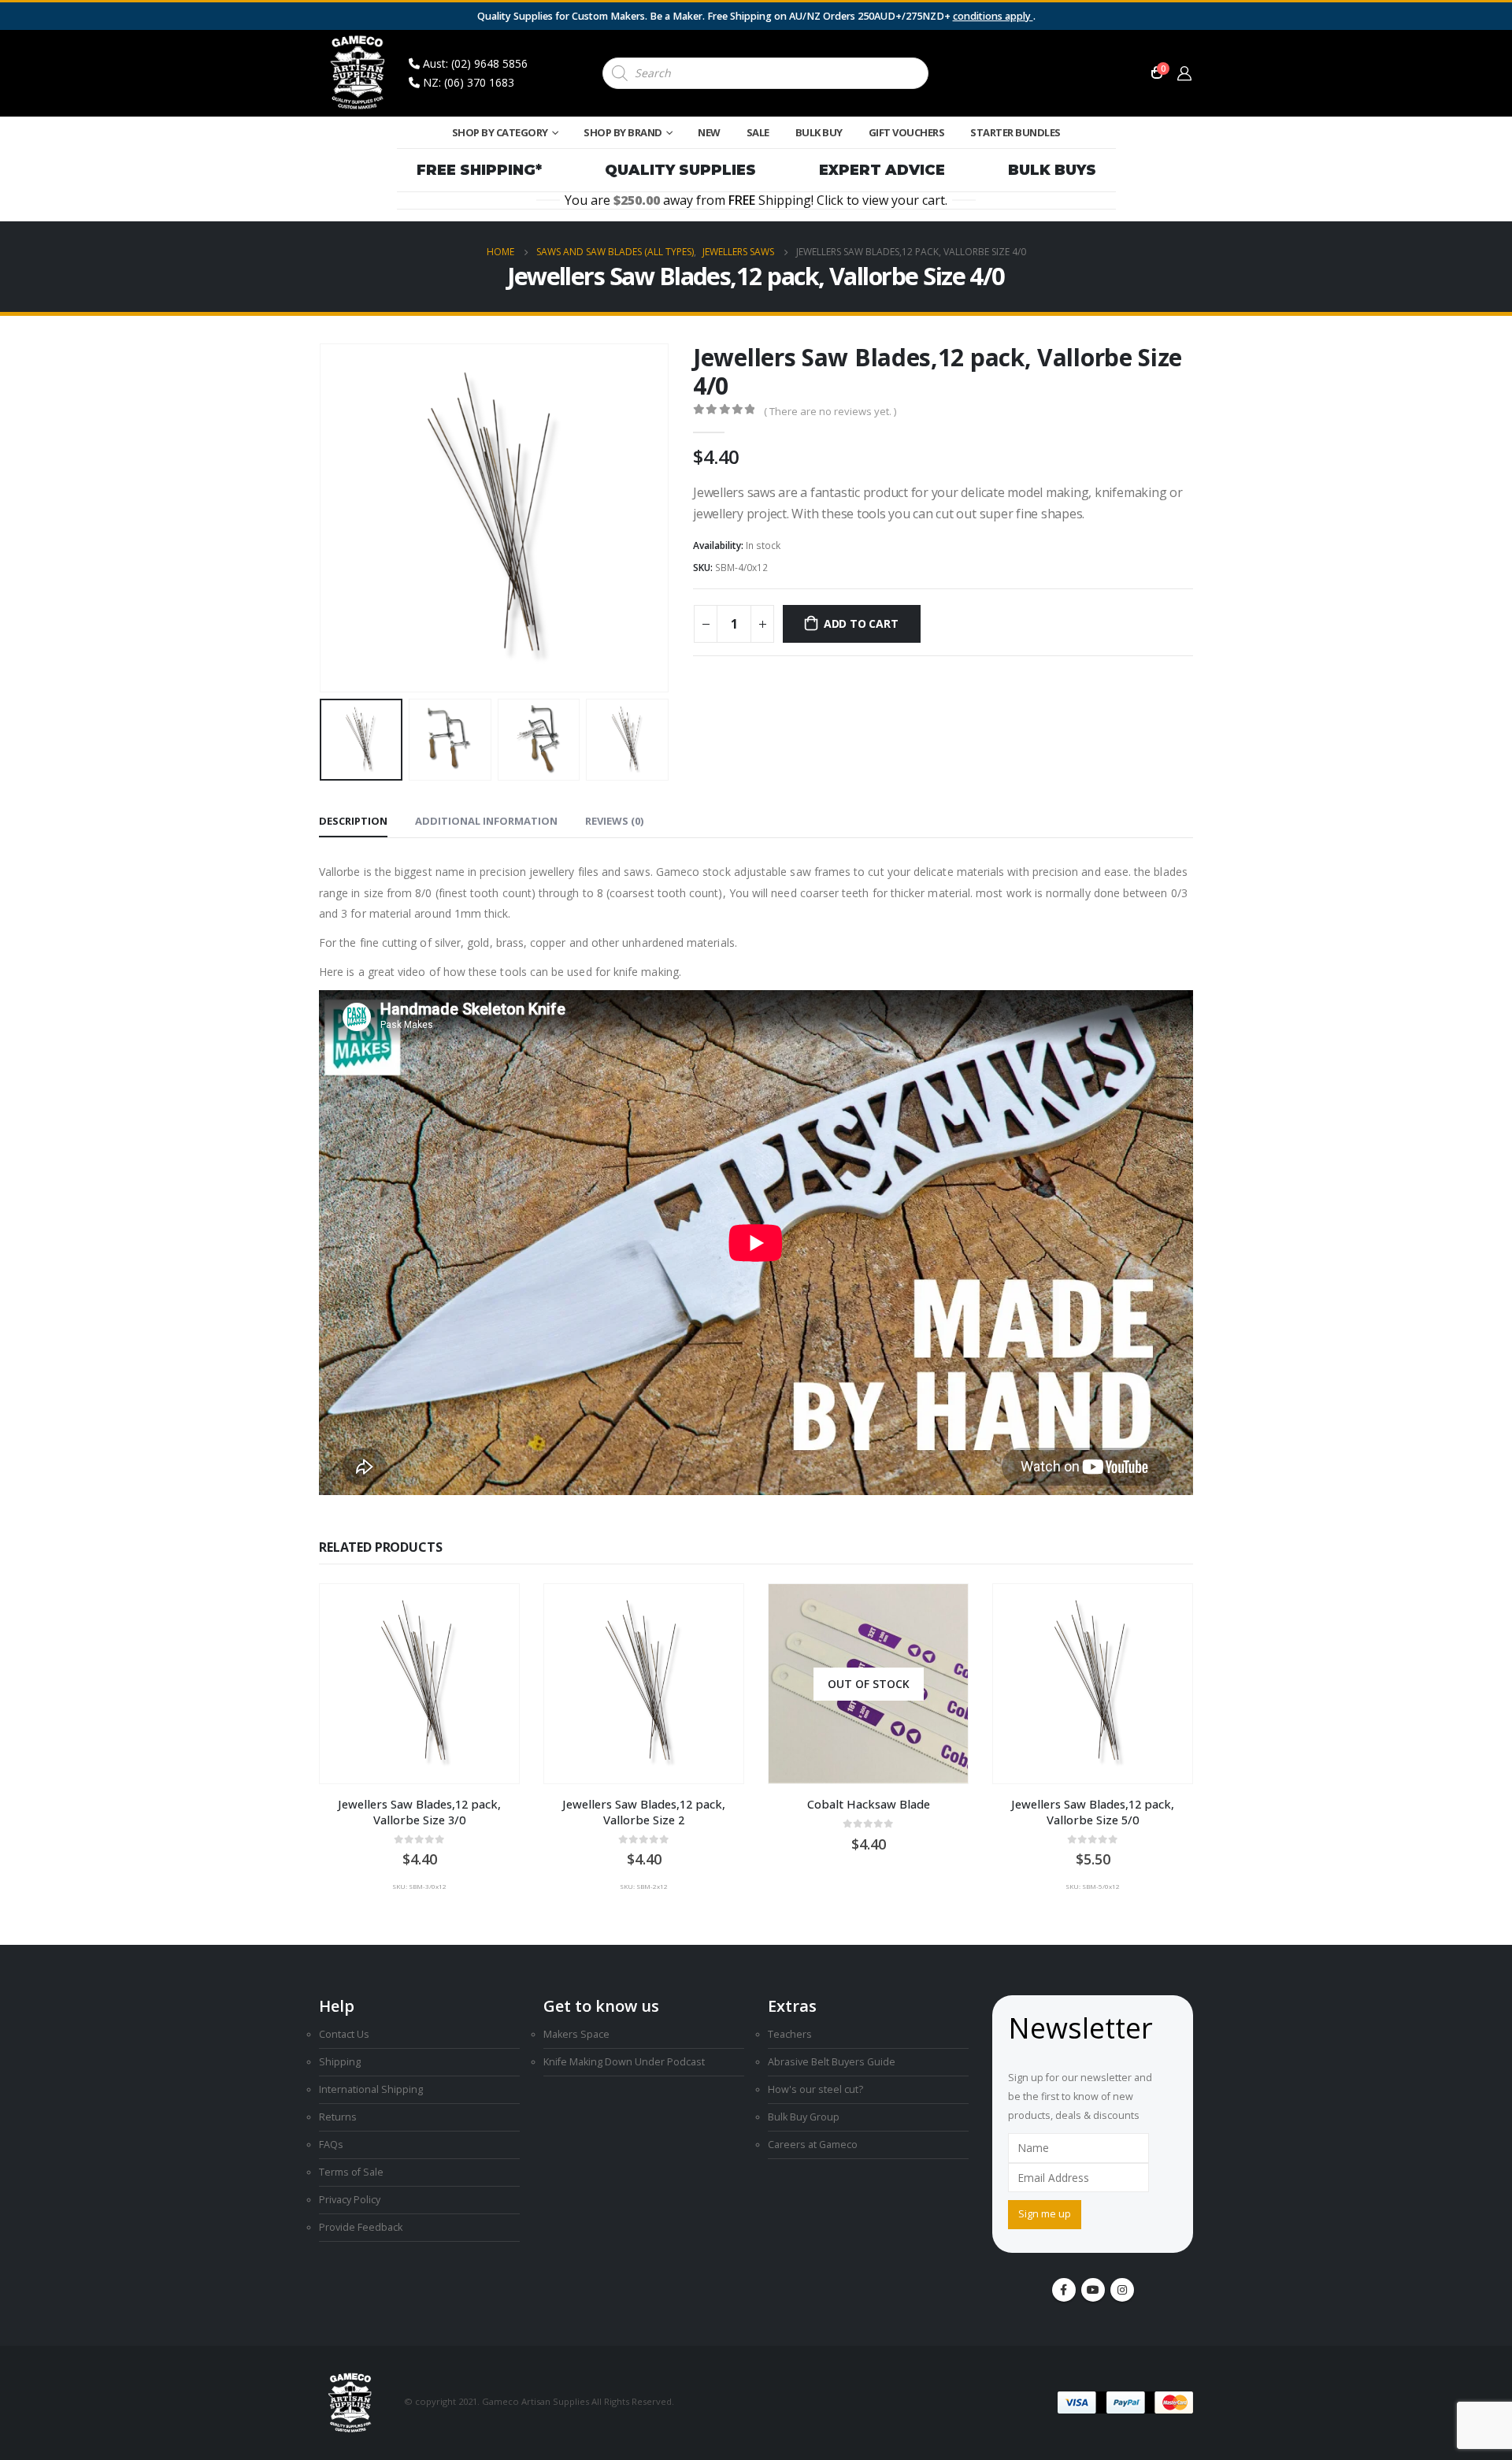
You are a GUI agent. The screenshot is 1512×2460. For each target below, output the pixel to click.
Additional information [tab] (486, 821)
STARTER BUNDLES (1015, 132)
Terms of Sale (351, 2172)
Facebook (1064, 2290)
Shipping (340, 2062)
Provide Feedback (361, 2227)
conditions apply (993, 16)
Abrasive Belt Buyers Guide (832, 2062)
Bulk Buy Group (804, 2117)
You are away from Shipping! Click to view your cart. (756, 200)
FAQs (331, 2145)
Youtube (1093, 2290)
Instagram (1122, 2290)
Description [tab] (353, 821)
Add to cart (861, 623)
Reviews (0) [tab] (614, 821)
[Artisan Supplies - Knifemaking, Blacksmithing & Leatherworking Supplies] (358, 73)
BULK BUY (819, 132)
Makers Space (576, 2034)
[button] (323, 518)
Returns (338, 2117)
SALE (758, 132)
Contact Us (344, 2034)
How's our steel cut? (815, 2089)
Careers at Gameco (813, 2145)
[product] (419, 1684)
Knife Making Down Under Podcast (624, 2062)
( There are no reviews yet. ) (830, 411)
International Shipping (371, 2089)
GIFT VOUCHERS (907, 132)
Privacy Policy (350, 2200)
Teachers (790, 2034)
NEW (709, 132)
